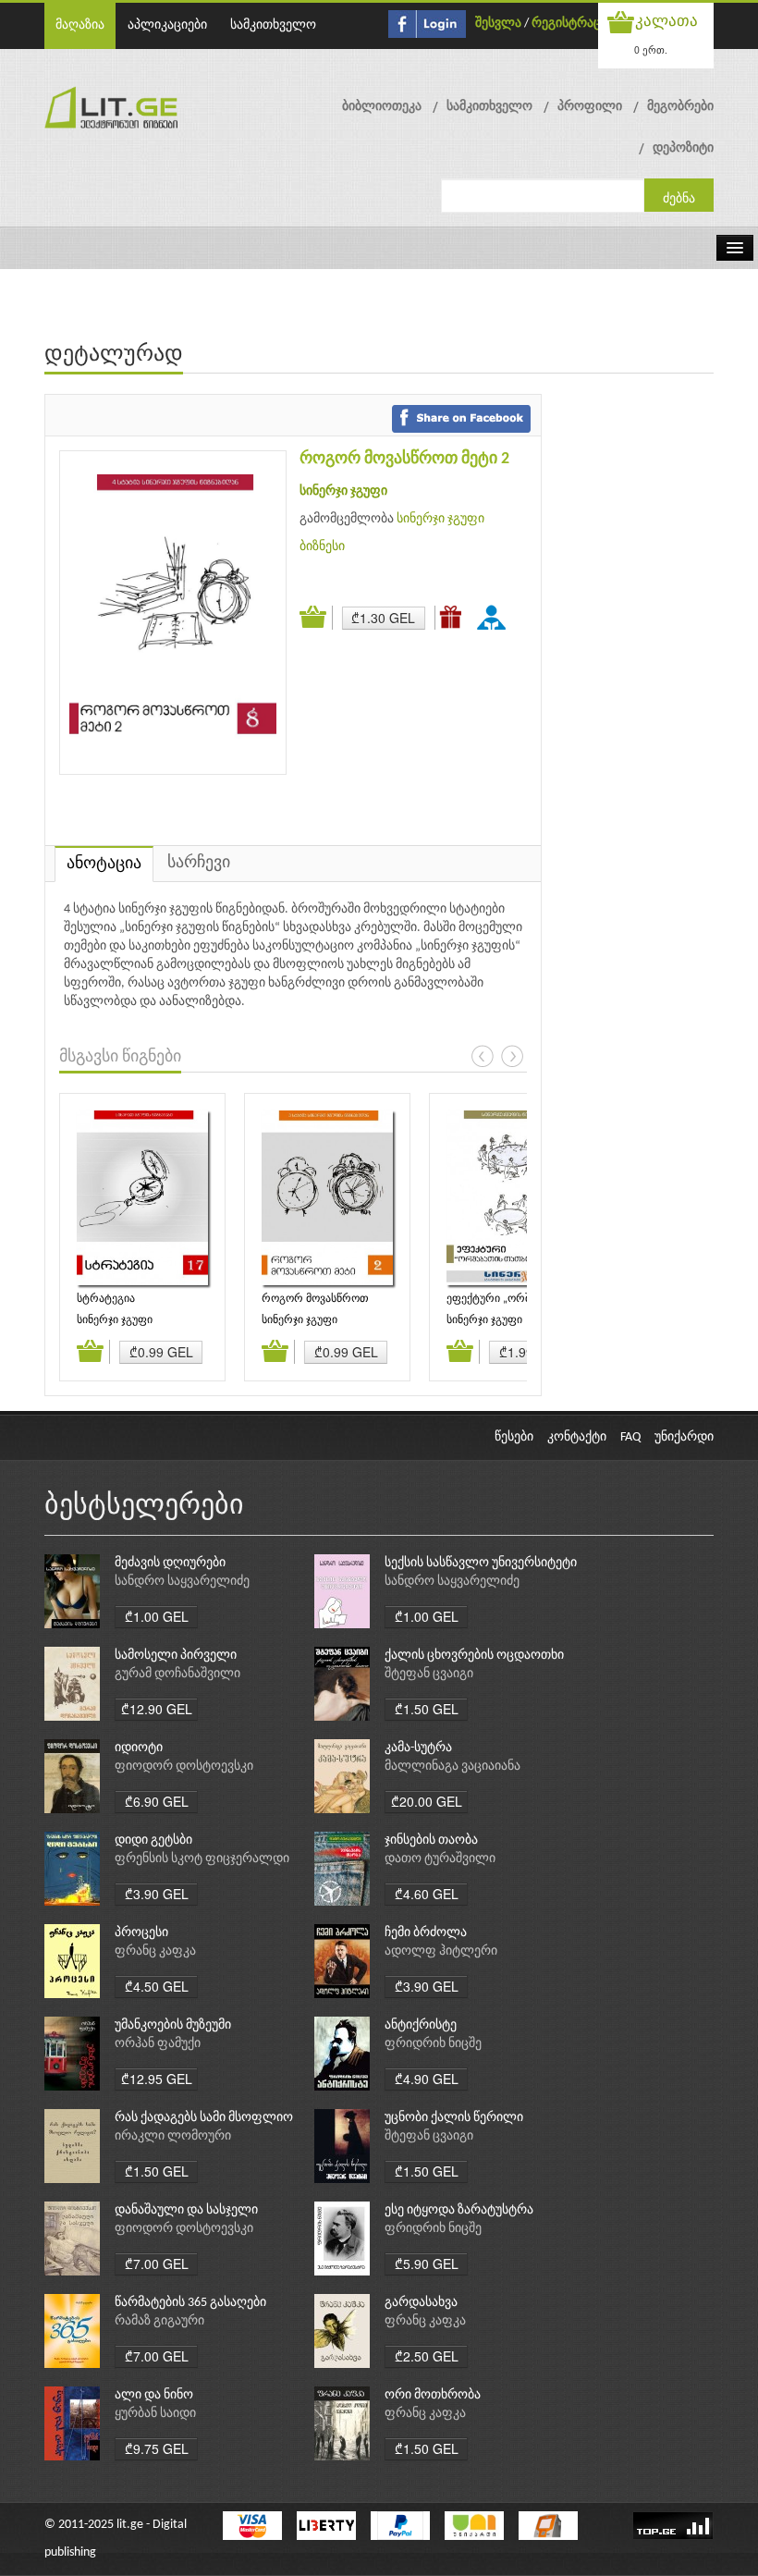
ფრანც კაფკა (155, 1951)
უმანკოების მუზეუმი (173, 2025)
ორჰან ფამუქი (158, 2044)
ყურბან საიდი (155, 2414)
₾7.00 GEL (157, 2263)
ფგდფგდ (495, 617)
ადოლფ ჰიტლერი (441, 1951)
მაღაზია (80, 25)
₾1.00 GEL (157, 1616)
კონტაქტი (577, 1437)
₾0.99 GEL (161, 1352)
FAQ (630, 1437)
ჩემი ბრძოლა (426, 1933)
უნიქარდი (684, 1437)
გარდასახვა (421, 2303)
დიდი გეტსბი (153, 1840)
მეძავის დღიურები (170, 1563)
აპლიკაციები (167, 25)
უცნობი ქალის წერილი (454, 2118)
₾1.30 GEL (383, 618)
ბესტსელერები (144, 1507)
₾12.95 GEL (157, 2079)
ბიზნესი (322, 547)
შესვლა (498, 24)
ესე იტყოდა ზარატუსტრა (459, 2210)
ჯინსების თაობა (431, 1840)
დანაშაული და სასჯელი (186, 2210)
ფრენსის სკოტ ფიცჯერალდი (202, 1859)
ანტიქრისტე (421, 2025)
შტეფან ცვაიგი (429, 1674)
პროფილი (590, 107)
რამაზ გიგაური (159, 2321)
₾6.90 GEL (157, 1801)
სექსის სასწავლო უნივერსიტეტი (481, 1563)
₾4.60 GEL (427, 1894)
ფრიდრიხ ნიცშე (433, 2044)
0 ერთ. (651, 49)
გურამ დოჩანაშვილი (177, 1674)
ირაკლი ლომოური (173, 2136)
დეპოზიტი (683, 148)
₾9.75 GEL (157, 2448)
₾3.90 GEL (157, 1894)
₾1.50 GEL (427, 1709)
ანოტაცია (104, 864)
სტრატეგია (106, 1299)
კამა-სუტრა (418, 1748)
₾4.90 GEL (427, 2079)
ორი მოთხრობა (433, 2395)
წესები (514, 1437)
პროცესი (141, 1933)
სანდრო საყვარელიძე (182, 1582)
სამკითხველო (273, 25)
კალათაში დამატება (316, 618)
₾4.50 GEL (157, 1986)
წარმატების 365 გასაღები (190, 2303)
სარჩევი (199, 863)
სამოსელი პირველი (176, 1656)
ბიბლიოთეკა (382, 107)
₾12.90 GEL (157, 1709)
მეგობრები (680, 107)
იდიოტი (139, 1748)
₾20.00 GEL (427, 1801)
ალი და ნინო (154, 2395)
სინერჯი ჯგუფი (343, 491)
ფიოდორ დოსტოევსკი (184, 1766)
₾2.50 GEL (427, 2356)
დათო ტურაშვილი (440, 1859)
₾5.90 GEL (427, 2263)
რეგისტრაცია (573, 24)
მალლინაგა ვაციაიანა (452, 1766)
